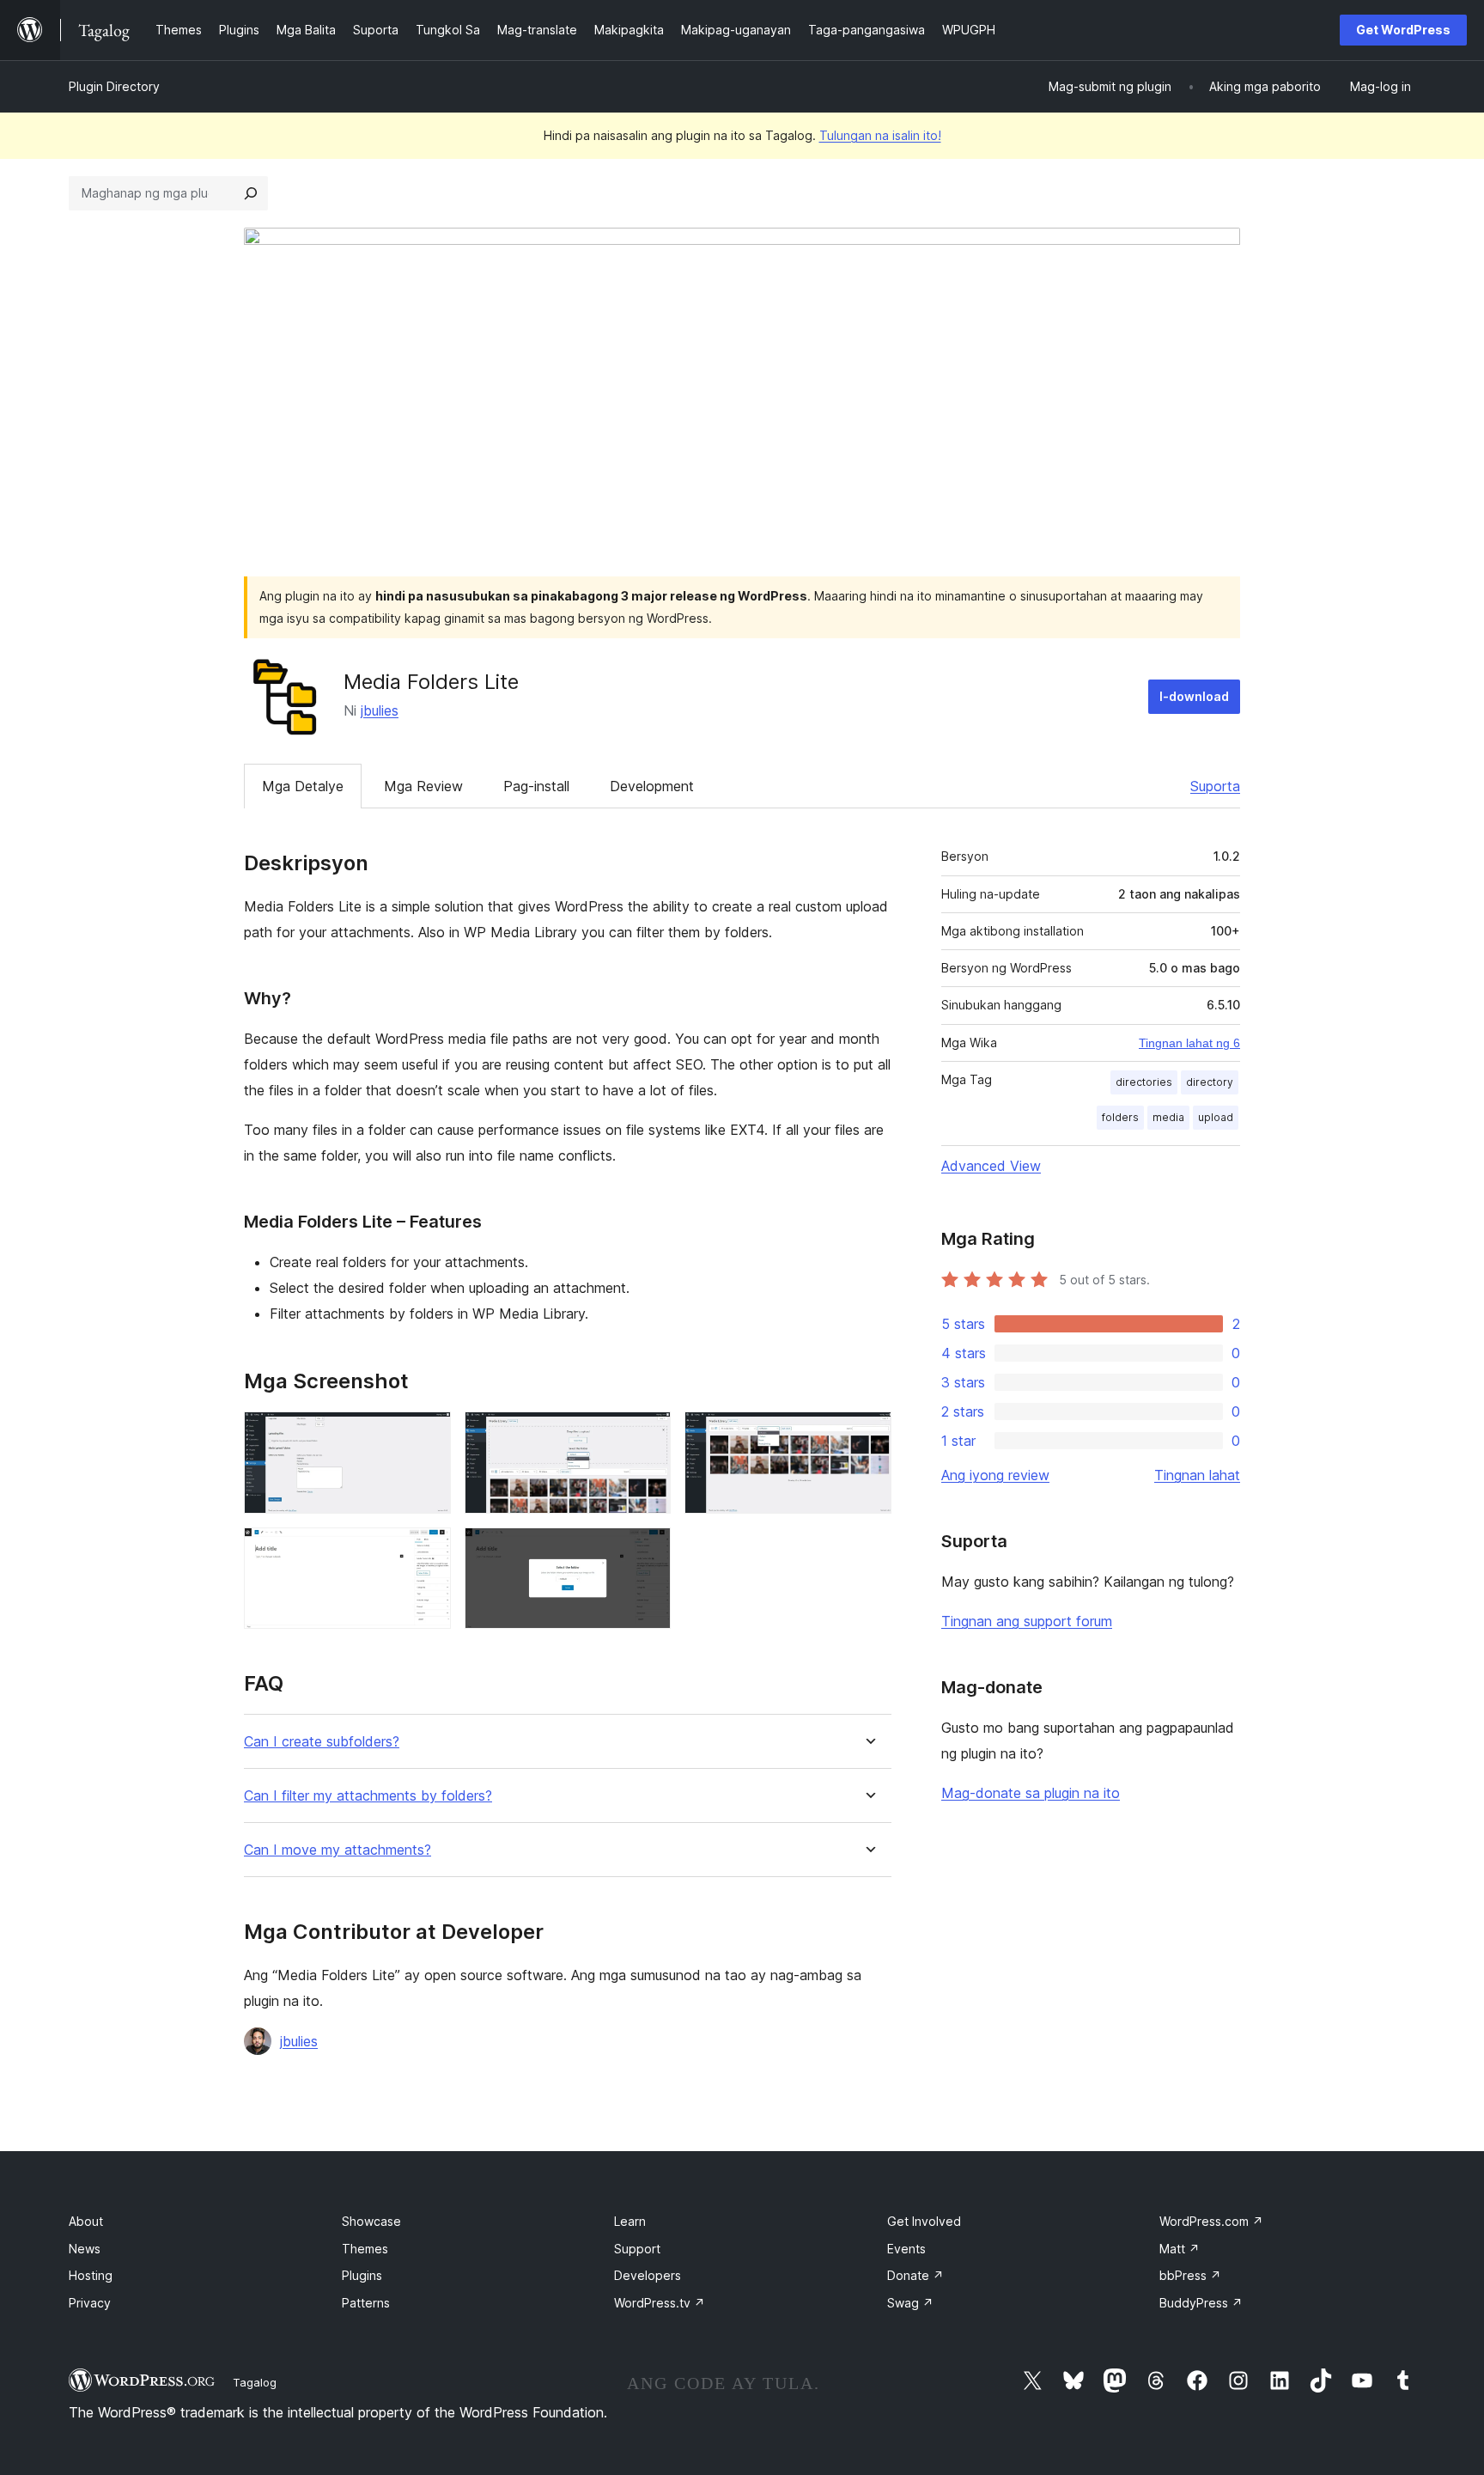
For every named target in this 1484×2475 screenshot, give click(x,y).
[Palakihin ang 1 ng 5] (428, 1435)
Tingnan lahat (1197, 1475)
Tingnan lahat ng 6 (1189, 1043)
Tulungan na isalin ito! (880, 135)
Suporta (1215, 786)
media (1168, 1117)
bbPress (1190, 2275)
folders (1120, 1117)
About (86, 2221)
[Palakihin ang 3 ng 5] (868, 1435)
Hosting (91, 2275)
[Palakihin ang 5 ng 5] (648, 1551)
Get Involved (924, 2221)
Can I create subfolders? (322, 1742)
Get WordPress (1403, 30)
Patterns (366, 2303)
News (85, 2249)
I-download (1194, 696)
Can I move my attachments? (338, 1850)
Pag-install (536, 786)
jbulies (380, 710)
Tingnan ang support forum (1027, 1621)
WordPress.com (1211, 2221)
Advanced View (991, 1166)
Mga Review (423, 786)
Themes (365, 2249)
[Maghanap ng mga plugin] (251, 193)
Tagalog (255, 2382)
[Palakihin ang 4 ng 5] (428, 1551)
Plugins (362, 2275)
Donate (915, 2275)
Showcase (371, 2221)
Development (652, 786)
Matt (1180, 2249)
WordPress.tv (660, 2303)
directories (1144, 1082)
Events (906, 2249)
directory (1210, 1082)
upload (1216, 1117)
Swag (910, 2303)
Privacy (90, 2303)
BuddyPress (1201, 2303)
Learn (630, 2221)
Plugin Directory (114, 86)
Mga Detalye (303, 786)
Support (637, 2249)
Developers (648, 2275)
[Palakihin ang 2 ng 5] (648, 1435)
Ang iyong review (995, 1475)
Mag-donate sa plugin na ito (1031, 1793)
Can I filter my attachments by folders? (368, 1796)
